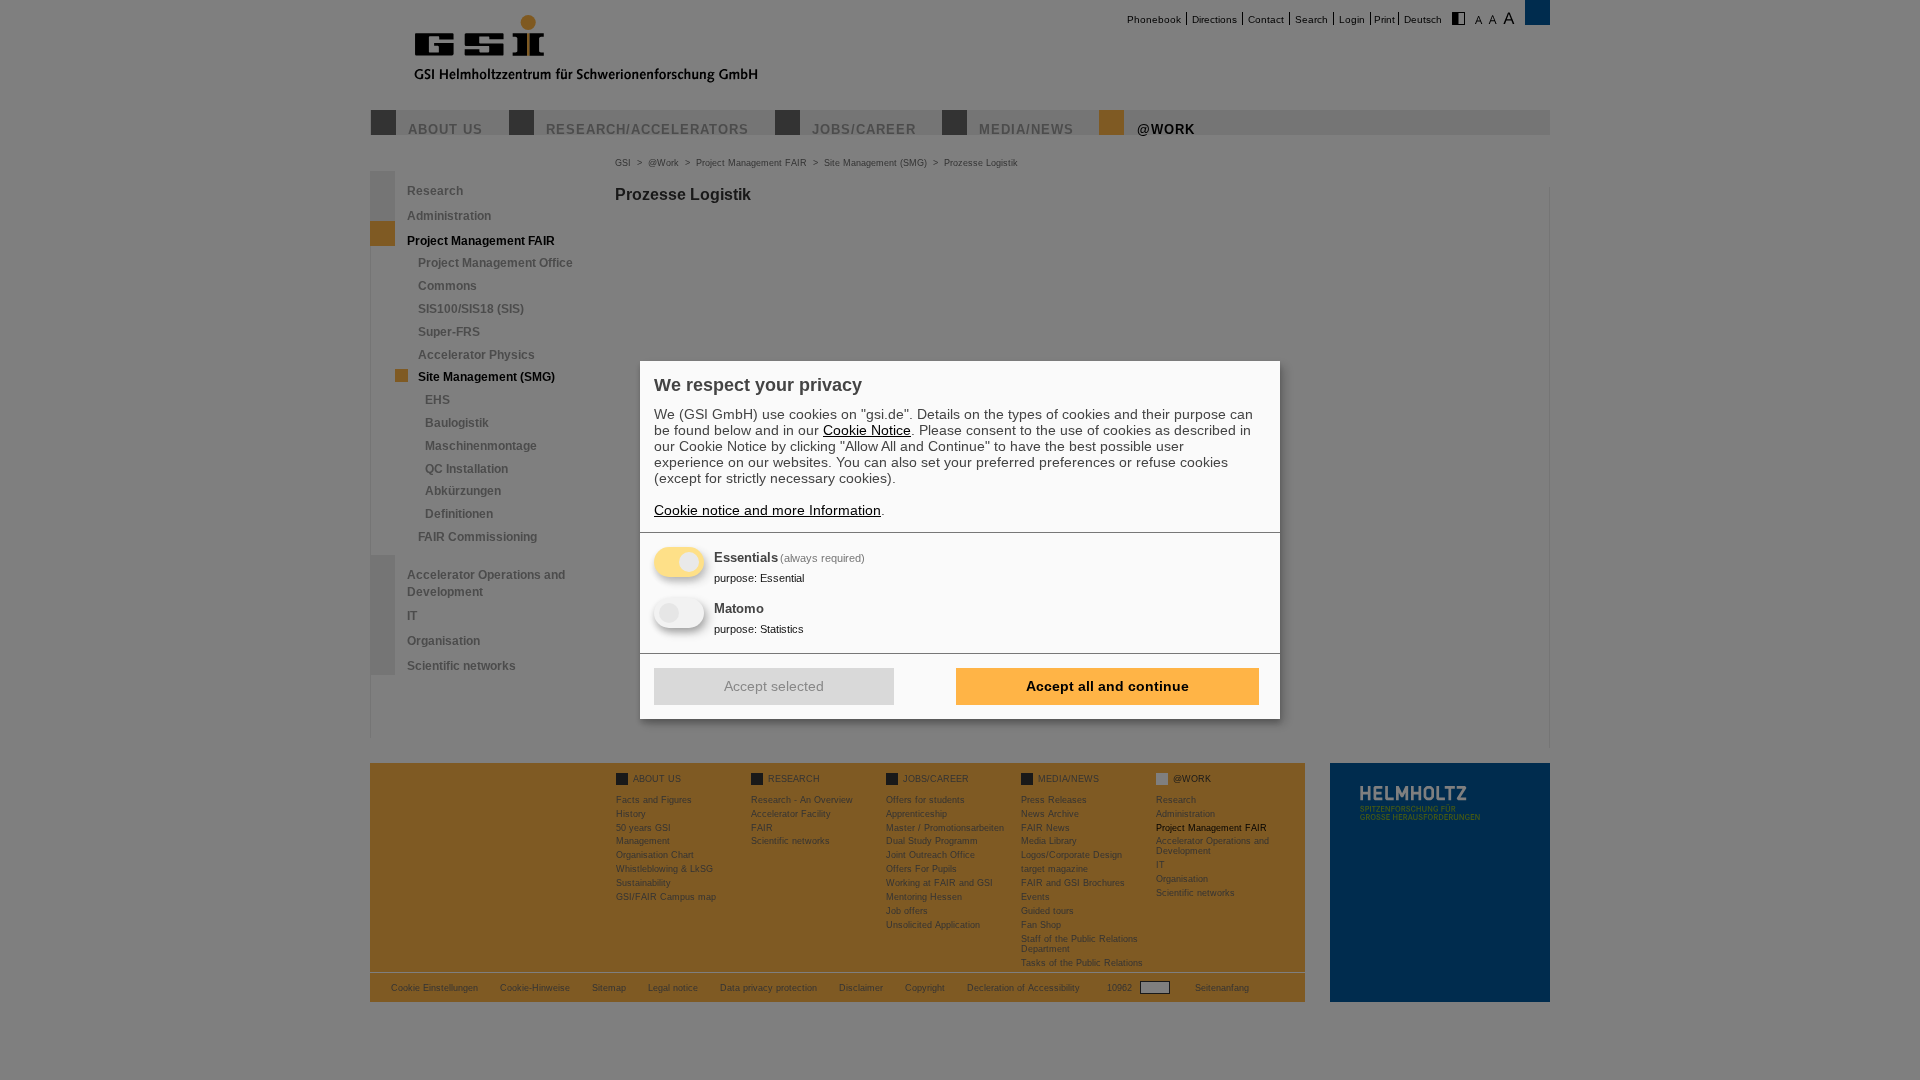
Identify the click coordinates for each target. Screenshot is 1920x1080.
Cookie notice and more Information (767, 510)
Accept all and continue (1107, 686)
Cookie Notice (867, 430)
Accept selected (774, 686)
